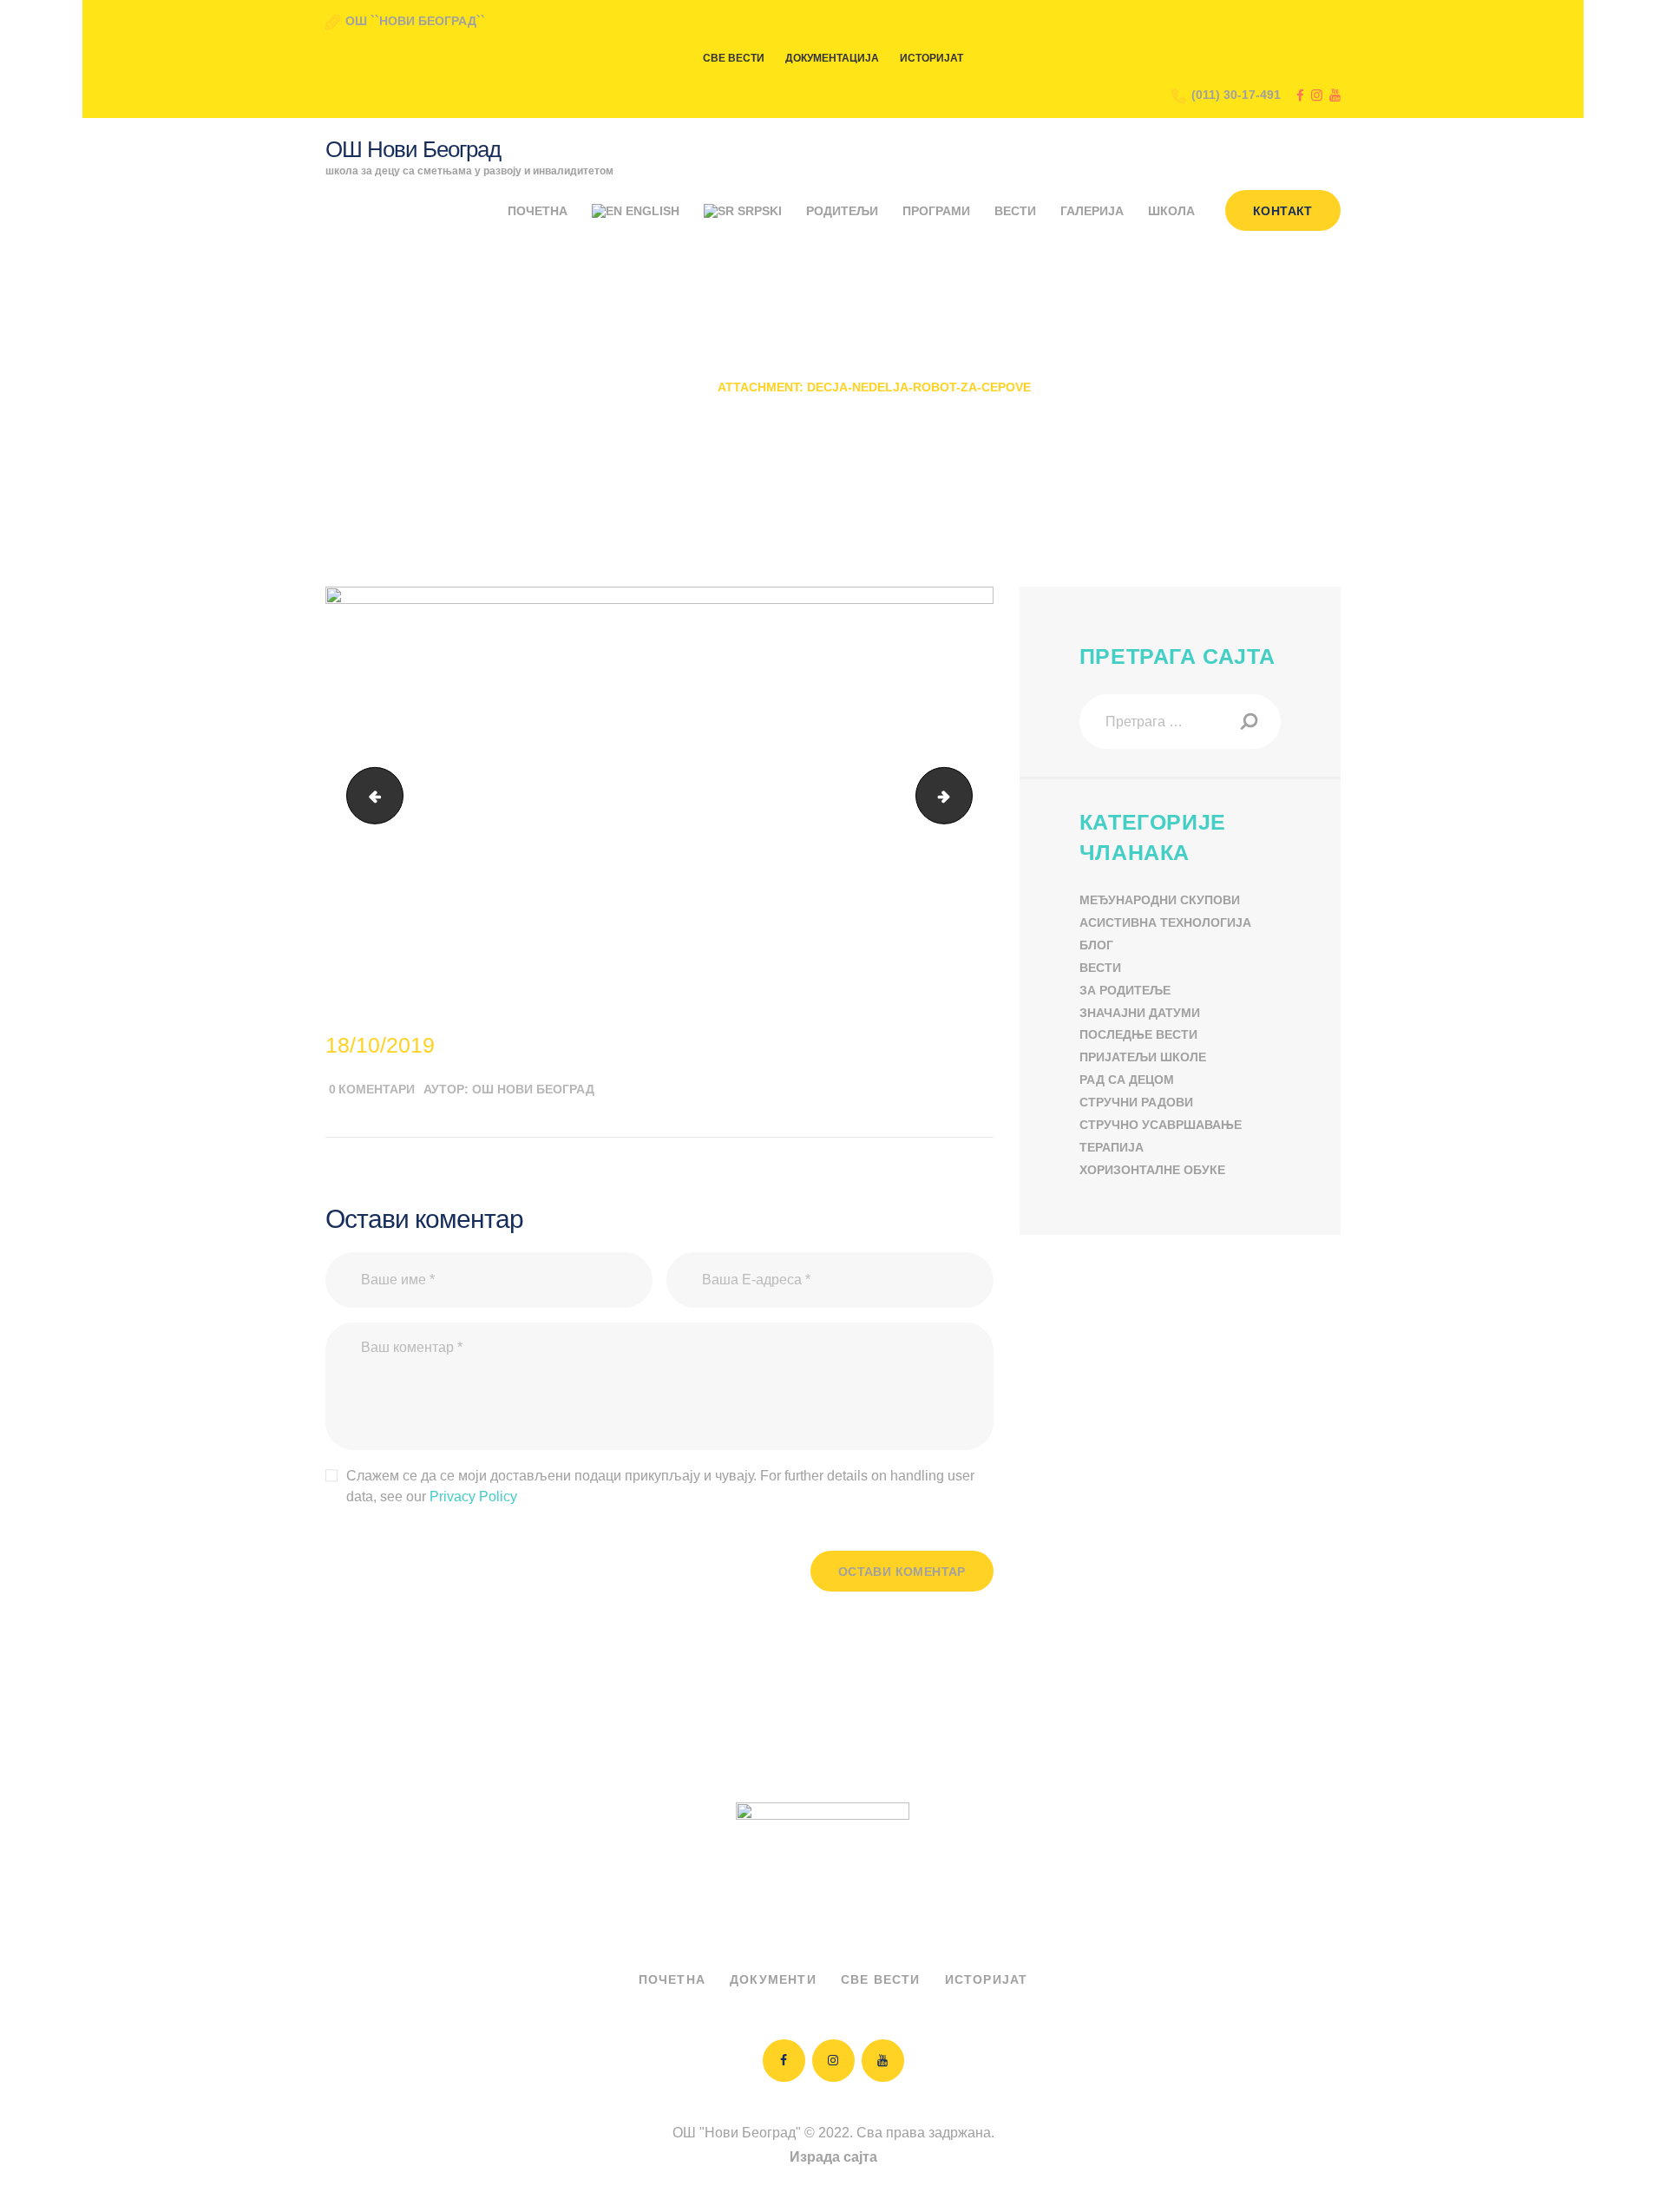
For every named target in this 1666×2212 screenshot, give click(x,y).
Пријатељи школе (1143, 1057)
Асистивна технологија (1165, 922)
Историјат (987, 1979)
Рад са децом (1127, 1080)
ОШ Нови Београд (533, 1089)
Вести (1100, 968)
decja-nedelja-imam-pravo (368, 795)
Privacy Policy (473, 1497)
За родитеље (1125, 990)
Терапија (1112, 1147)
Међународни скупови (1160, 900)
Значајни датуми (1140, 1013)
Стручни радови (1136, 1102)
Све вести (881, 1979)
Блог (1096, 945)
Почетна (665, 387)
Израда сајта (833, 2157)
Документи (773, 1979)
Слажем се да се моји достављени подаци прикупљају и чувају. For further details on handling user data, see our (660, 1486)
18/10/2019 (380, 1045)
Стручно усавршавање (1161, 1125)
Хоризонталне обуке (1152, 1170)
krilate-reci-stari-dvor (965, 795)
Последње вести (1138, 1034)
